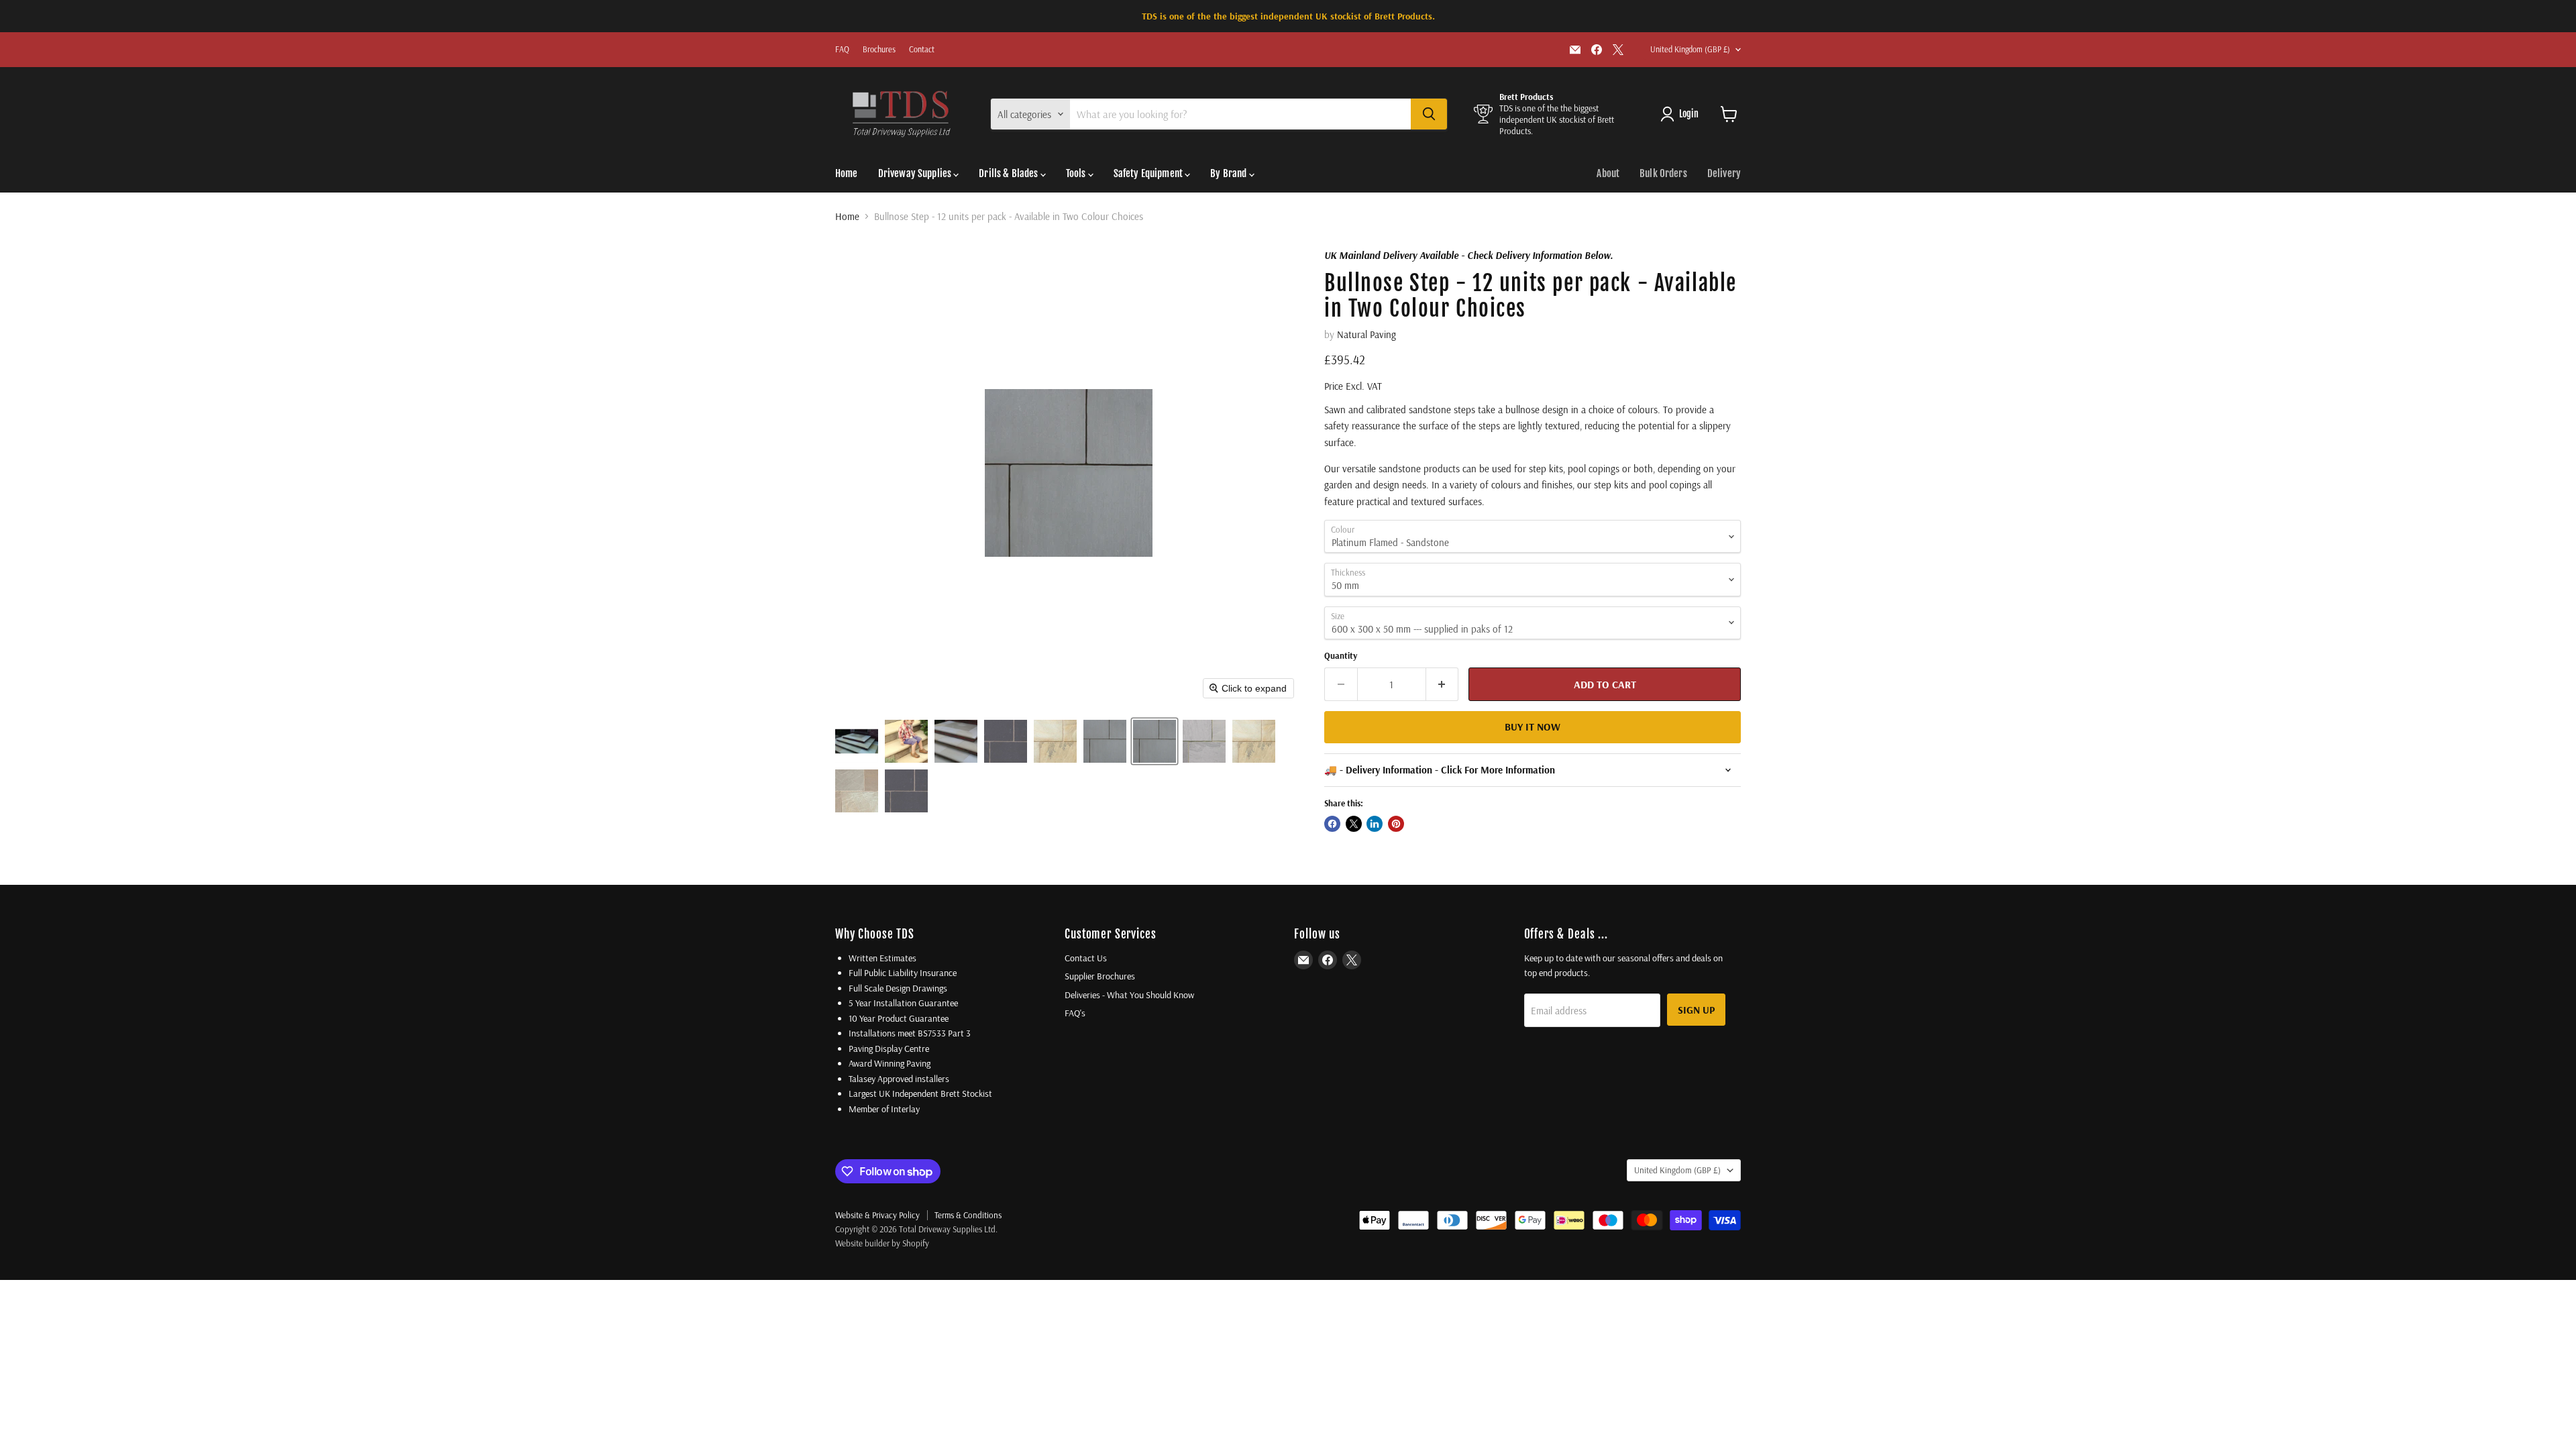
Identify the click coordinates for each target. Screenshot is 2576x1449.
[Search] (1429, 114)
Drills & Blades (1009, 173)
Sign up (1696, 1010)
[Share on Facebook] (1332, 824)
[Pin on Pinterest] (1396, 824)
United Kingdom (1690, 49)
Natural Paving (1366, 334)
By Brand (1229, 173)
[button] (857, 741)
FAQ (842, 50)
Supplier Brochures (1100, 976)
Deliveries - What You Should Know (1129, 995)
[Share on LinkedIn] (1375, 824)
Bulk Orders (1663, 173)
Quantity (1341, 656)
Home (847, 173)
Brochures (879, 50)
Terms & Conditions (968, 1215)
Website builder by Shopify (882, 1243)
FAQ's (1075, 1013)
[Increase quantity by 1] (1443, 684)
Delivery (1724, 173)
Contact (922, 50)
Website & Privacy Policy (877, 1215)
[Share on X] (1354, 824)
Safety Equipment (1149, 173)
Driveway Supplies (916, 173)
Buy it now (1533, 727)
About (1608, 173)
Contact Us (1086, 958)
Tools (1077, 173)
